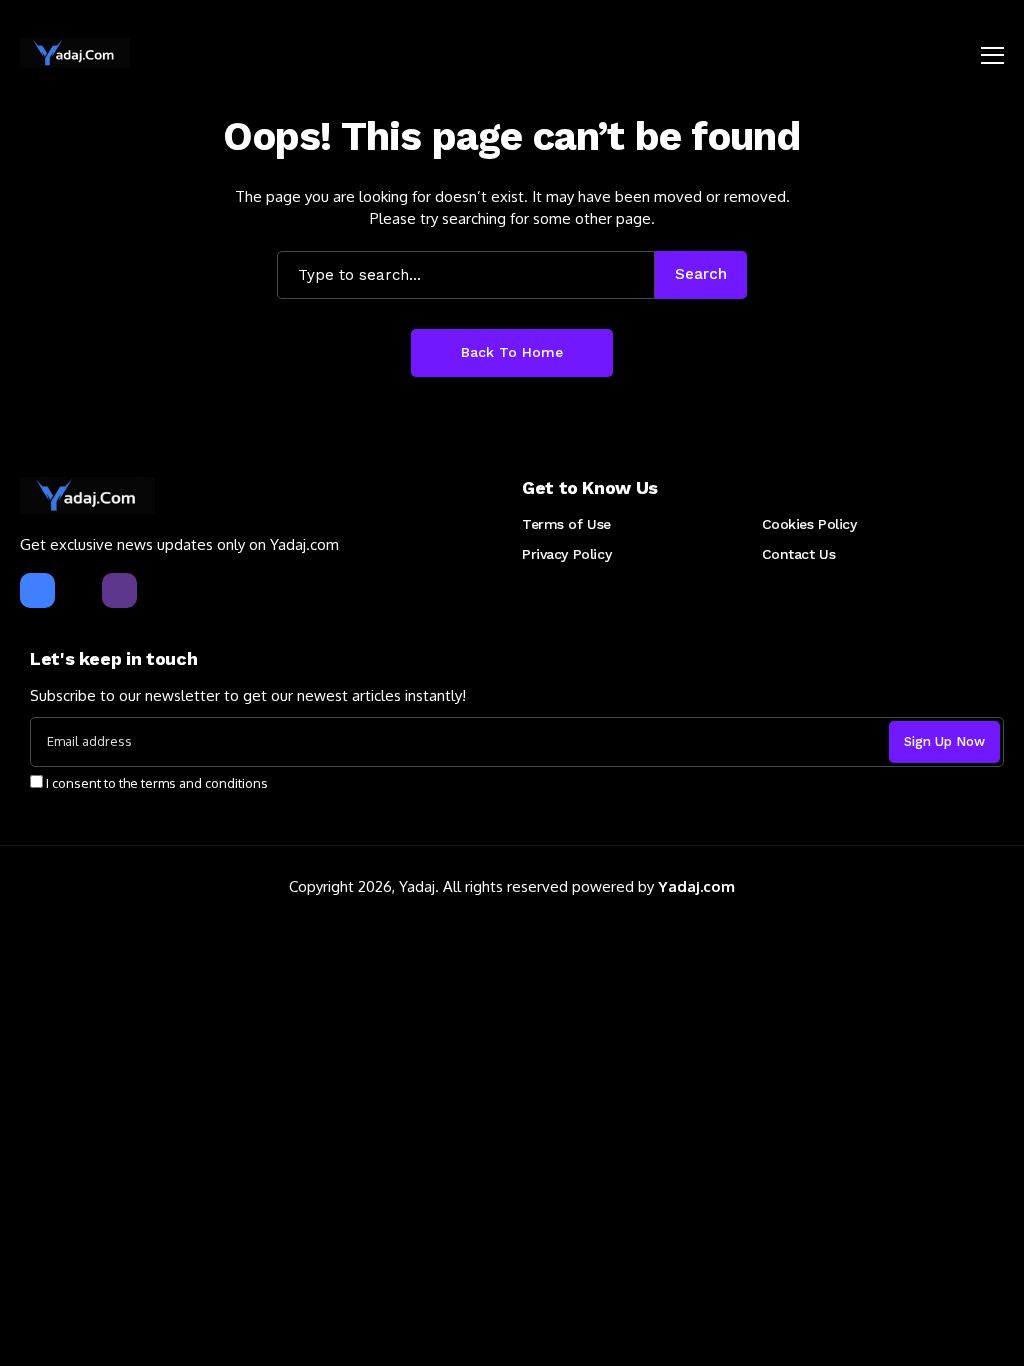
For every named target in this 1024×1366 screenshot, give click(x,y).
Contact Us (799, 554)
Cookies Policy (809, 524)
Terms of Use (566, 524)
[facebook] (37, 590)
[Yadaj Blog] (75, 55)
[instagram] (119, 590)
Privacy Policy (566, 554)
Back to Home (512, 352)
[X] (78, 590)
